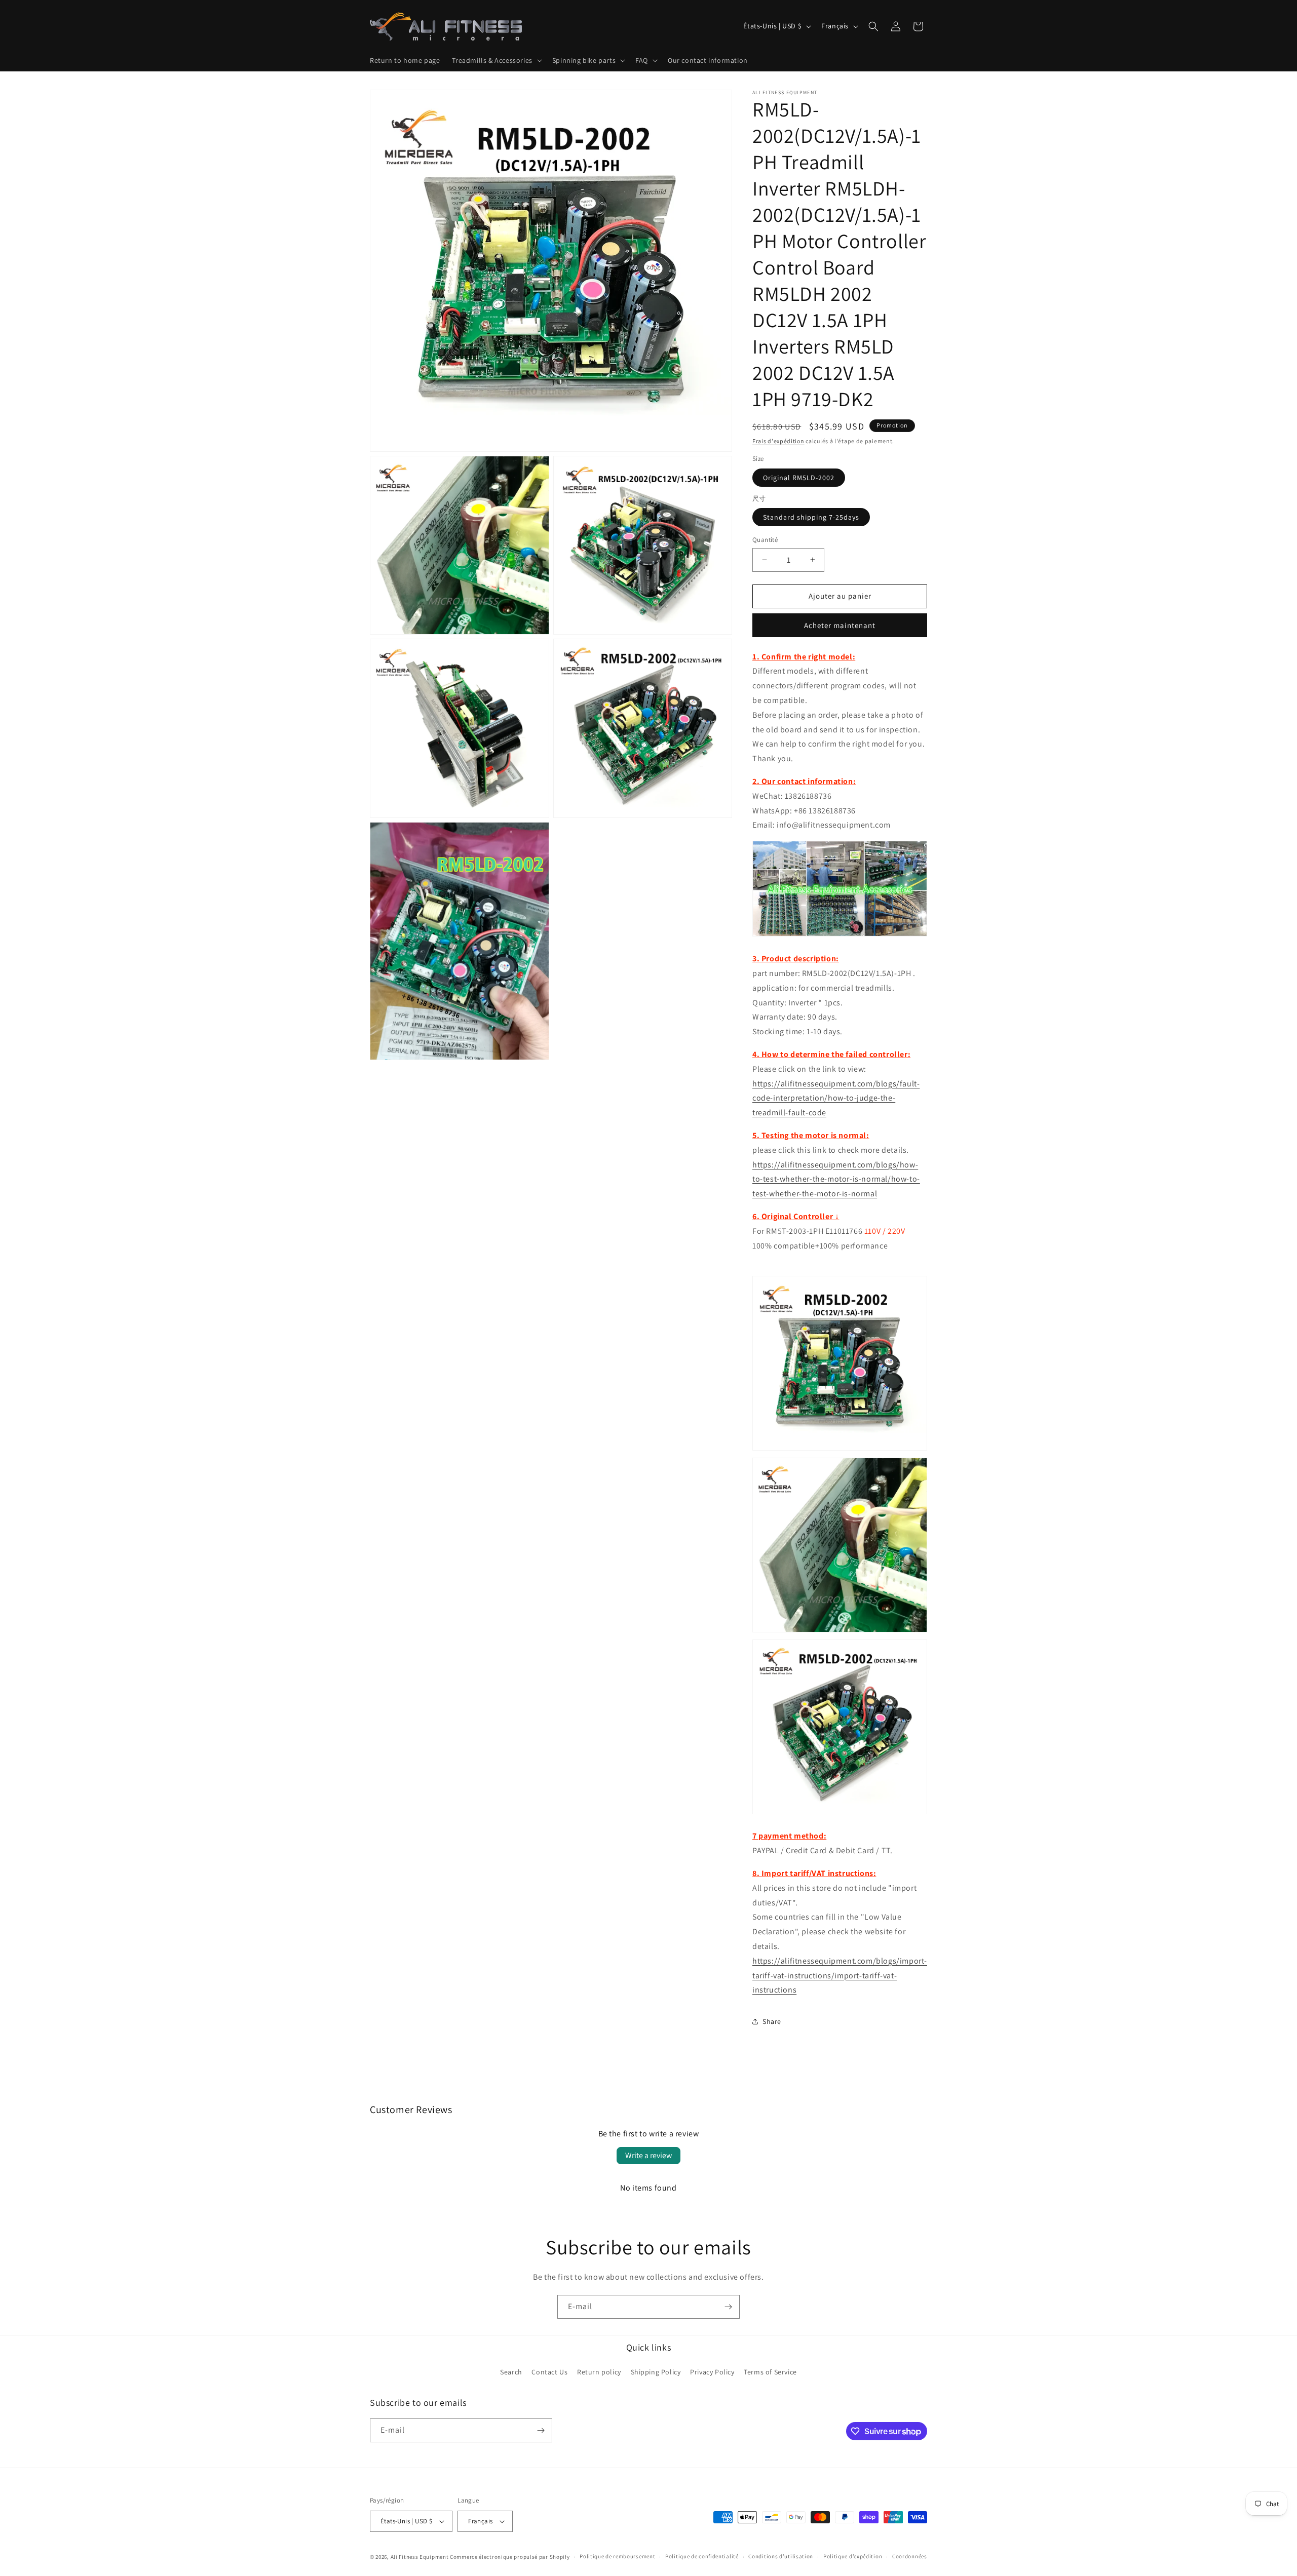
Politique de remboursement (617, 2556)
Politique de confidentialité (702, 2556)
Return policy (599, 2372)
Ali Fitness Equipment (420, 2557)
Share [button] (772, 2021)
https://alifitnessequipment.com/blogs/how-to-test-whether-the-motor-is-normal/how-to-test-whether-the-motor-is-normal (836, 1179)
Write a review (648, 2155)
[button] (496, 60)
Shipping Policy (656, 2372)
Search (511, 2372)
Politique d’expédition (853, 2556)
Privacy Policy (712, 2372)
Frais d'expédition (778, 441)
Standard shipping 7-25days (811, 517)
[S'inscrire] (728, 2307)
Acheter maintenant (840, 625)
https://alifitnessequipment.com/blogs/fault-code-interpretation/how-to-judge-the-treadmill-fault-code (836, 1098)
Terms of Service (770, 2372)
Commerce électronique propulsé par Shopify (510, 2557)
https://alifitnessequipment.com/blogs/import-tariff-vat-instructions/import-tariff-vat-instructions (840, 1976)
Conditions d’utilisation (781, 2556)
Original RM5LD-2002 (799, 478)
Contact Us (549, 2372)
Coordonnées (910, 2556)
